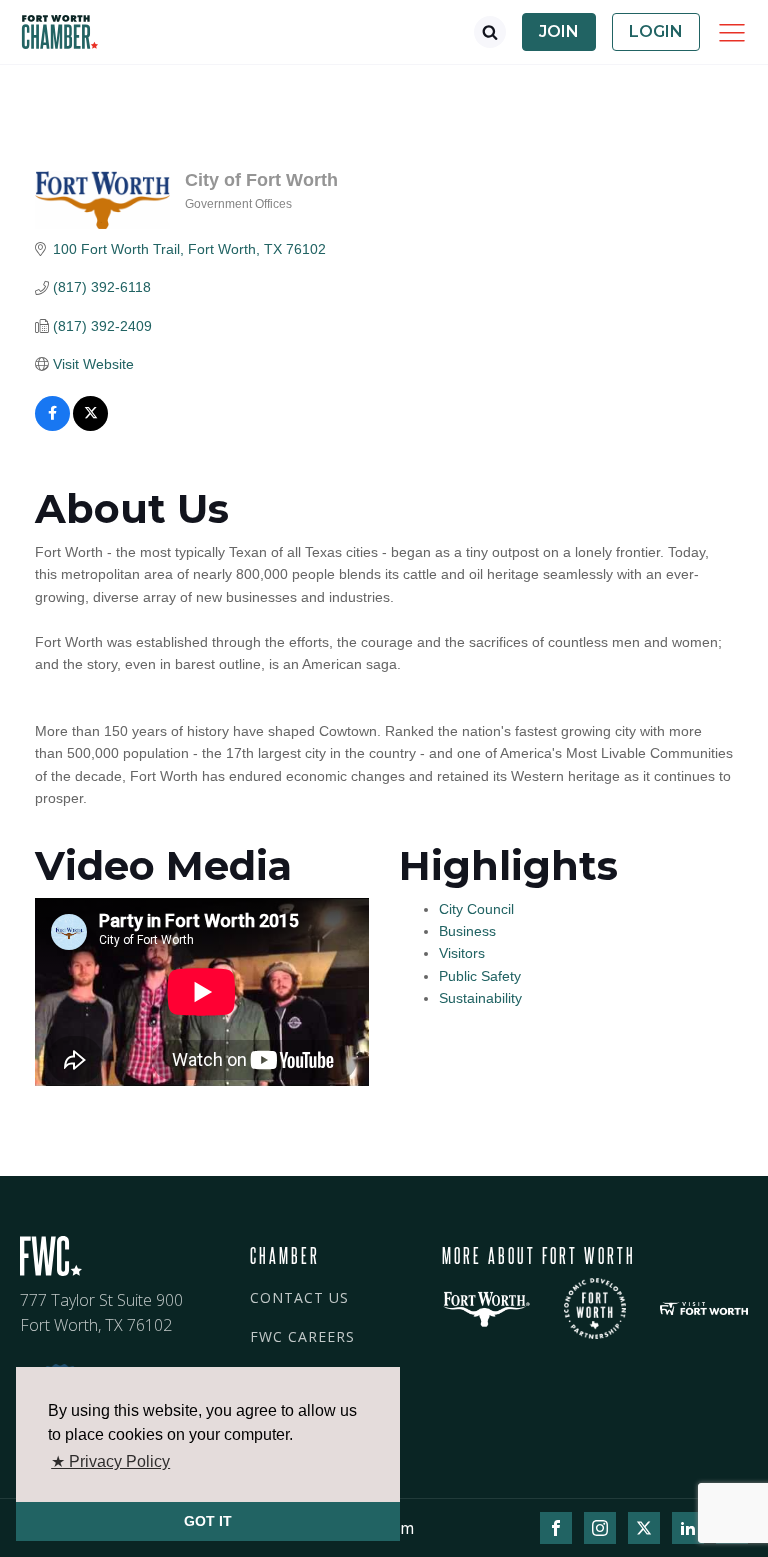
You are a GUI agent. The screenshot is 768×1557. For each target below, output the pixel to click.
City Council (476, 909)
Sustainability (480, 998)
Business (467, 931)
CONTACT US (299, 1297)
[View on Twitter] (90, 426)
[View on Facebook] (52, 426)
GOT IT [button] (208, 1521)
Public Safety (480, 976)
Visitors (462, 953)
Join (559, 31)
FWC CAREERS (302, 1336)
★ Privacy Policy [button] (110, 1461)
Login (656, 31)
